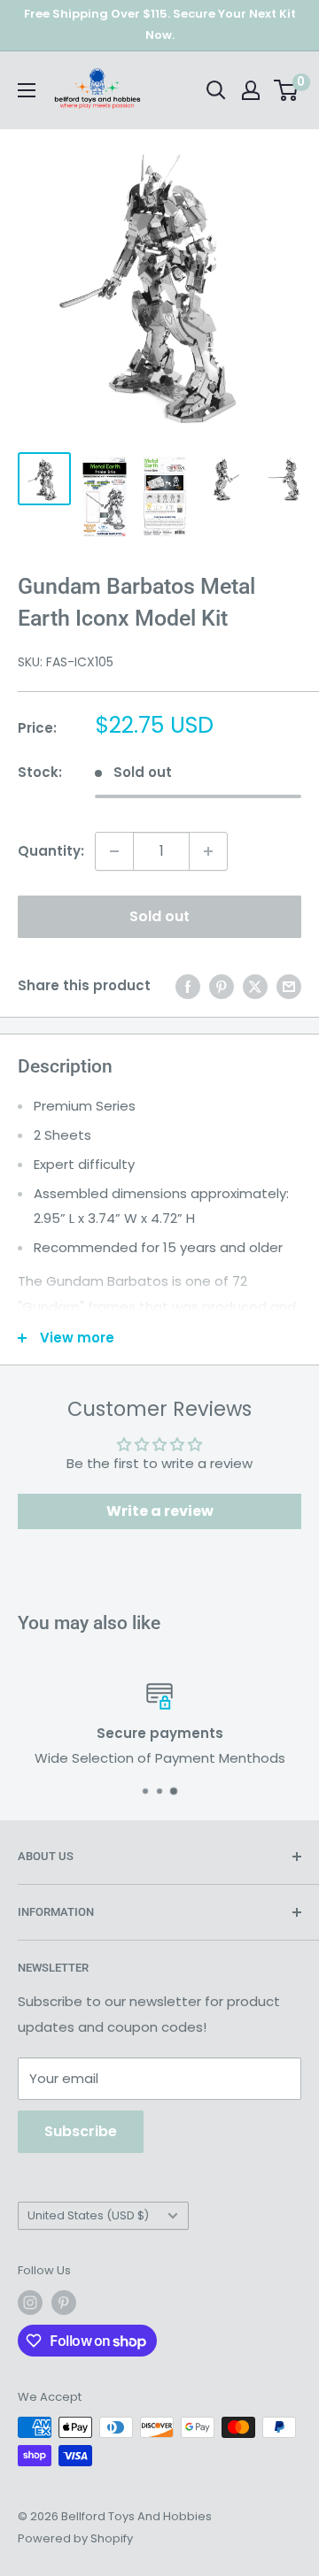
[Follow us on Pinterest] (64, 2303)
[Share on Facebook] (188, 986)
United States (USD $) (88, 2215)
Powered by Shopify (75, 2538)
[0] (287, 90)
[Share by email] (289, 986)
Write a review (160, 1511)
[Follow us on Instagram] (30, 2303)
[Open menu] (27, 90)
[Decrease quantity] (114, 851)
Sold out (159, 916)
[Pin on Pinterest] (222, 986)
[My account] (251, 90)
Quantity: (51, 851)
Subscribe (81, 2131)
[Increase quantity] (208, 851)
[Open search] (216, 90)
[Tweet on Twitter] (255, 986)
